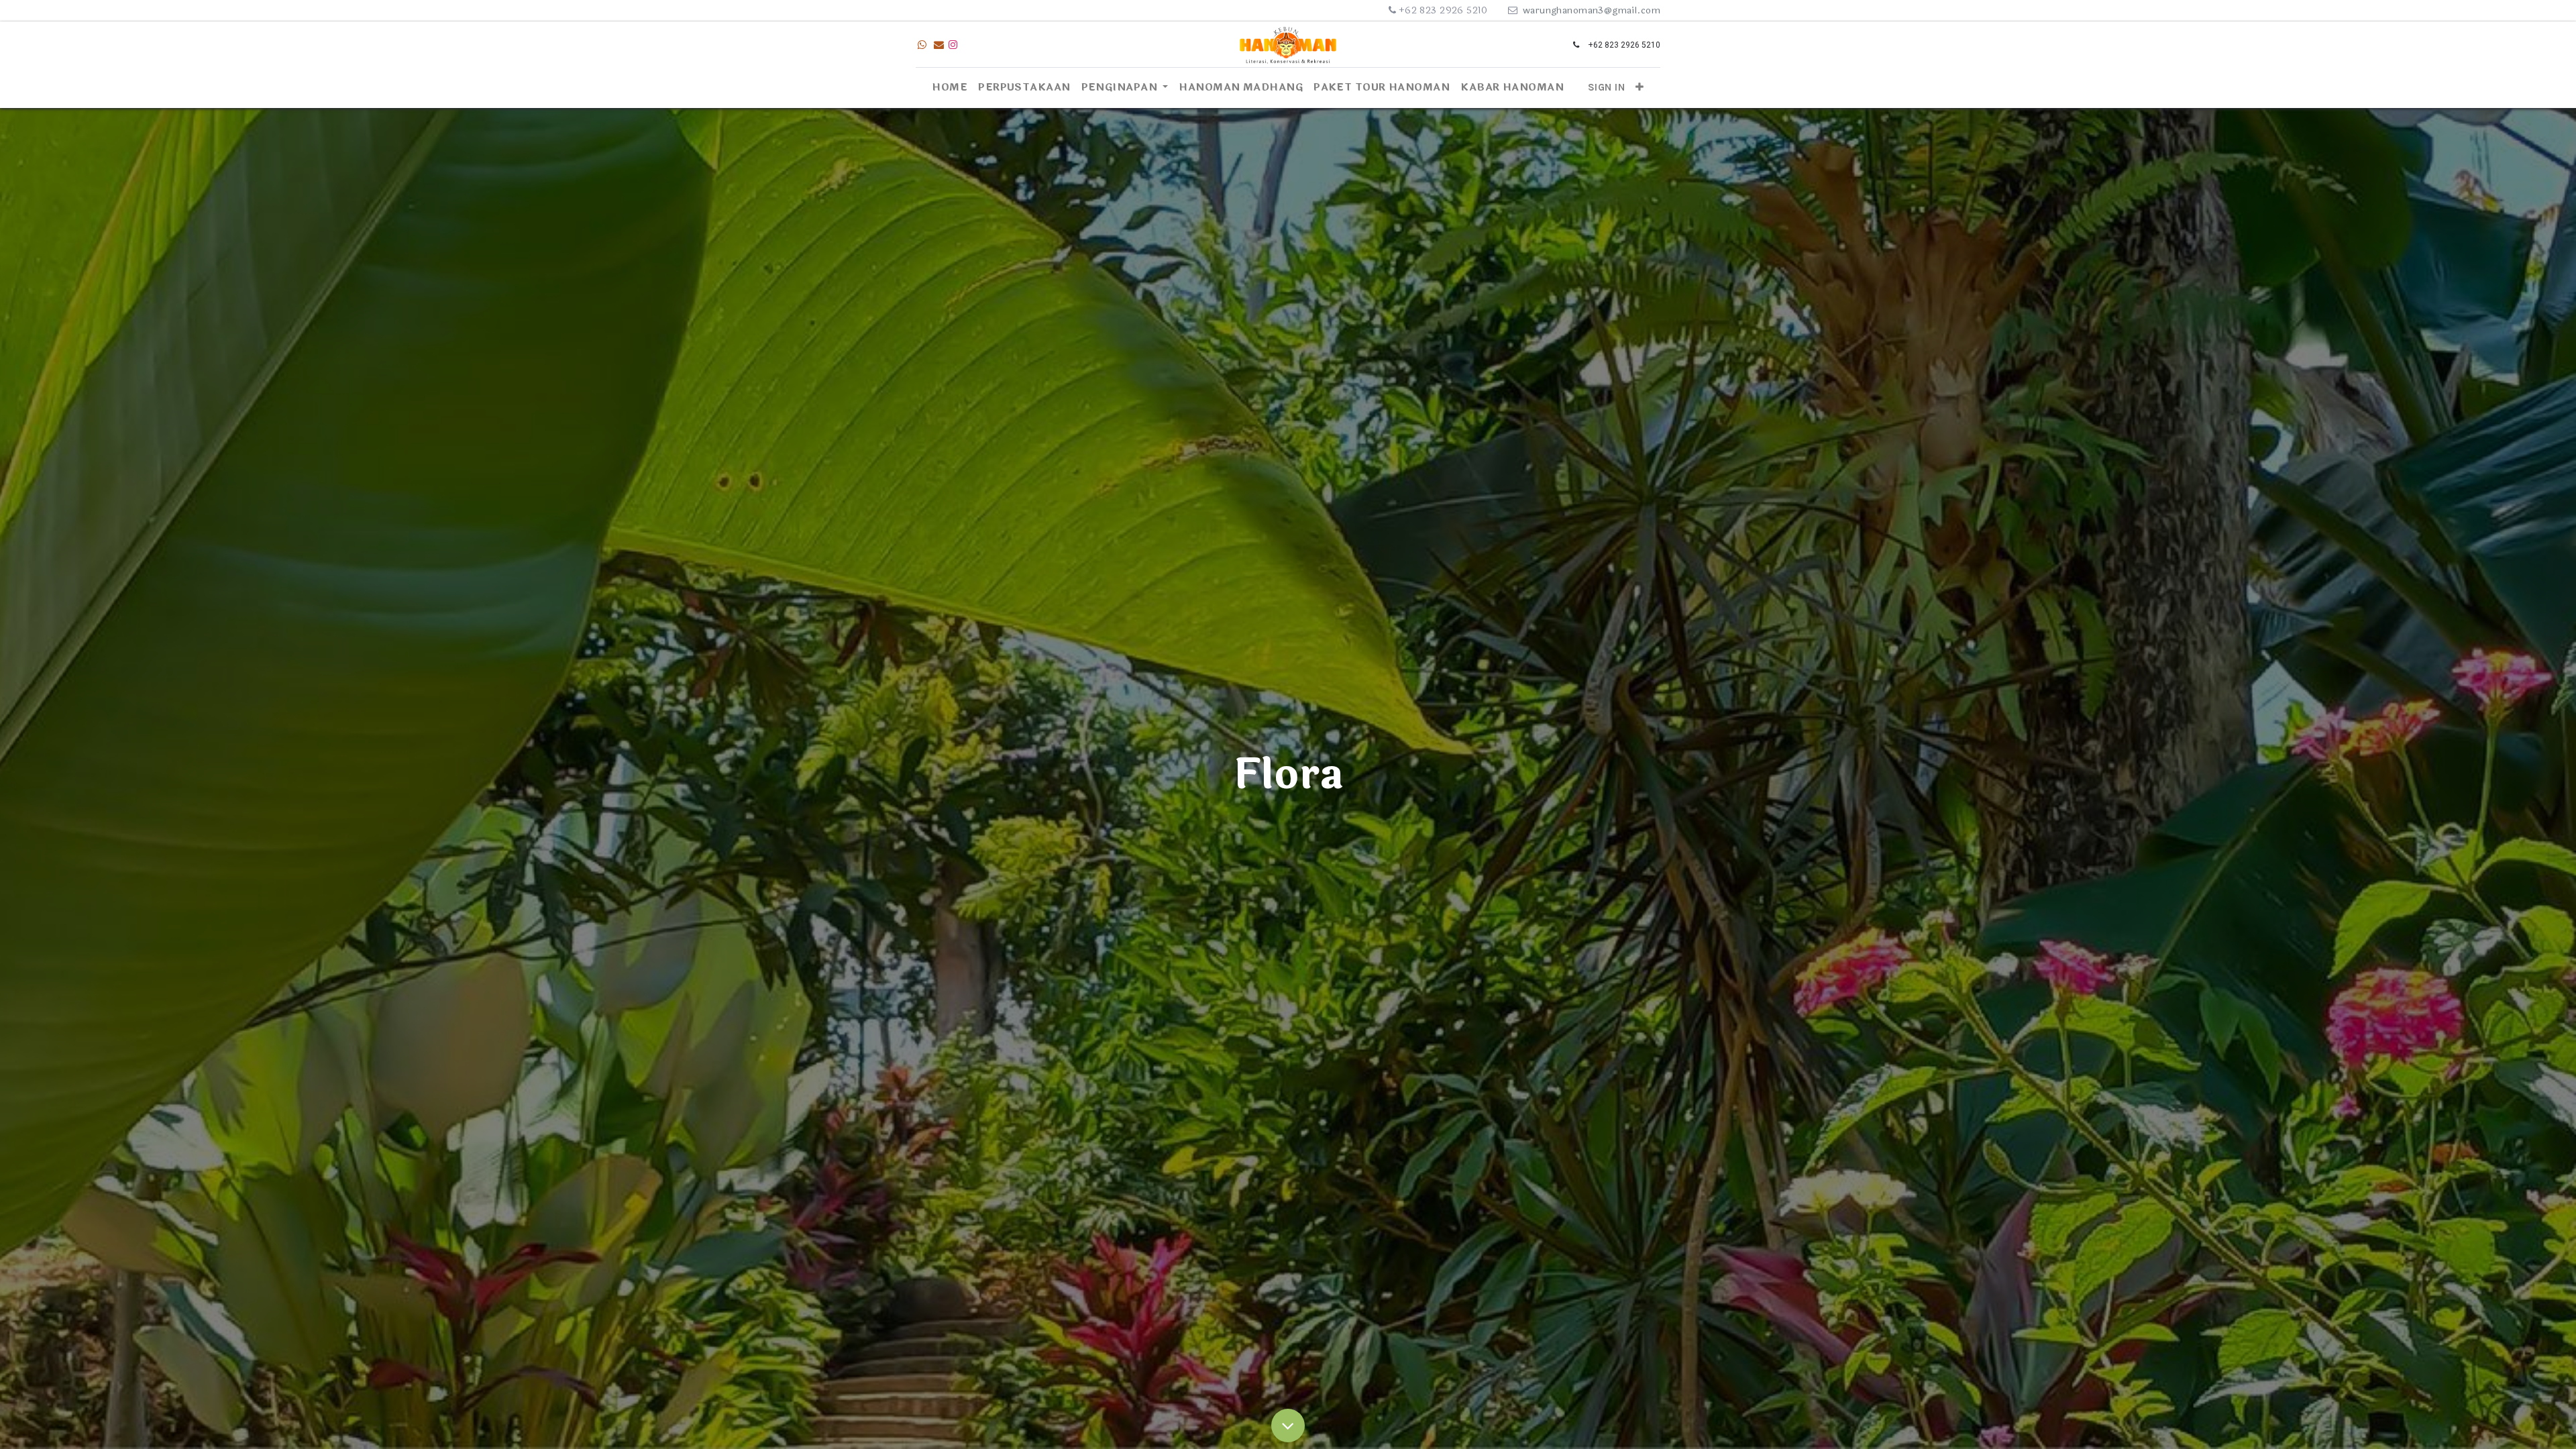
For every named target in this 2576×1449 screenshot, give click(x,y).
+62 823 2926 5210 (1443, 10)
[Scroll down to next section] (1288, 1426)
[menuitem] (950, 88)
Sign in (1606, 87)
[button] (1640, 88)
